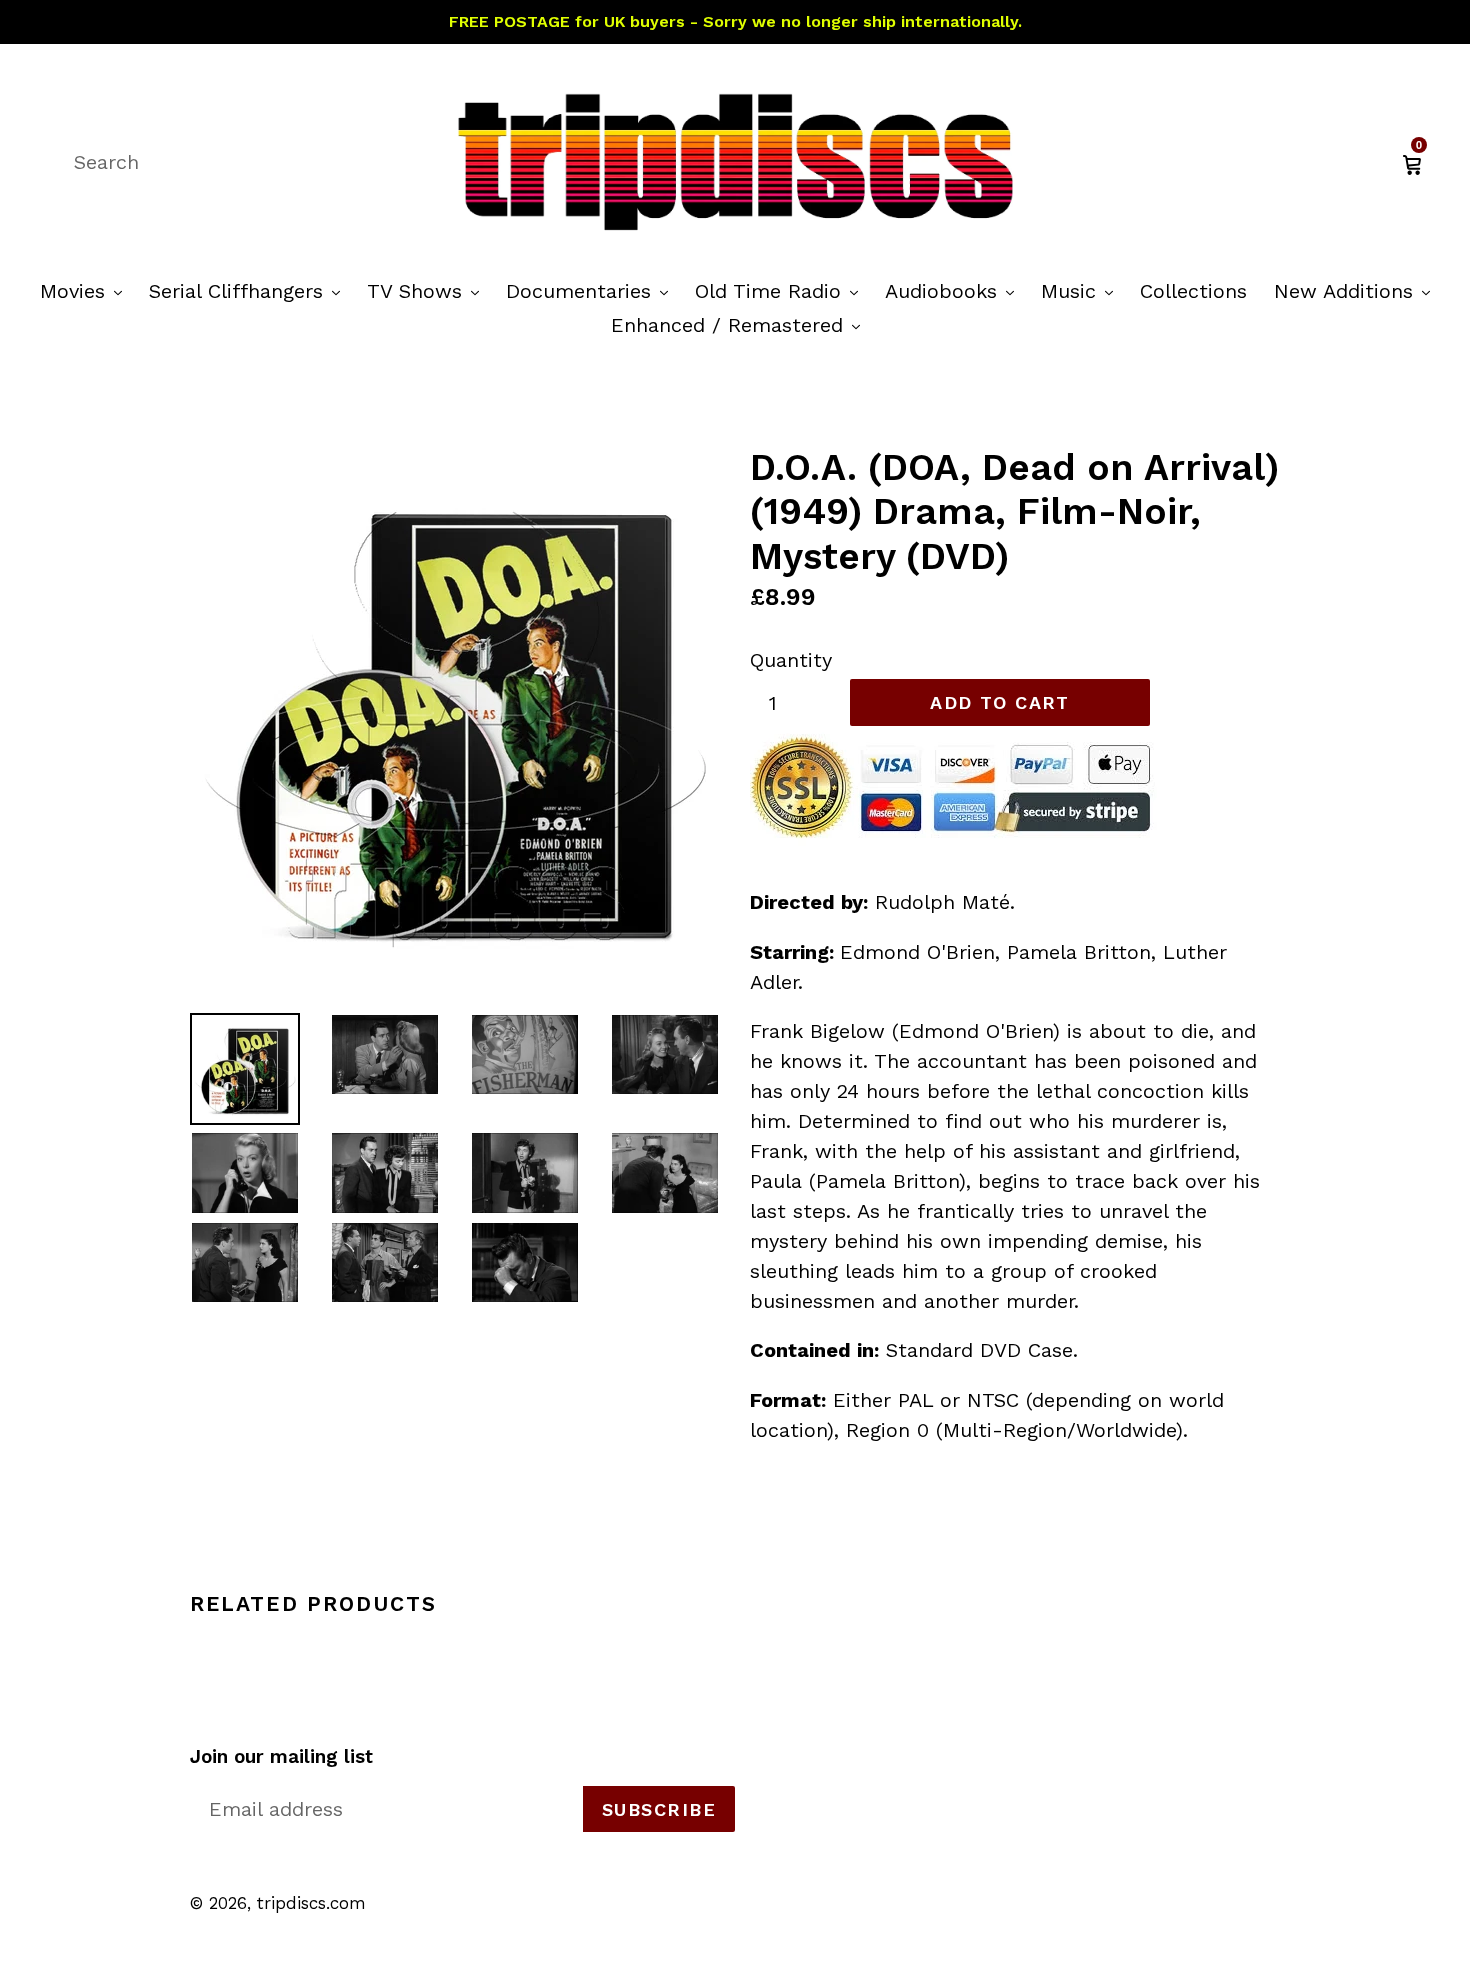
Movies (86, 290)
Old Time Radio (781, 290)
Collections (1193, 291)
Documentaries (592, 290)
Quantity (791, 660)
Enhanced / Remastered (740, 324)
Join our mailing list (281, 1757)
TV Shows (428, 290)
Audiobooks (954, 290)
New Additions (1357, 290)
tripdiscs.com (311, 1903)
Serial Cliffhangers (249, 290)
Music (1082, 290)
